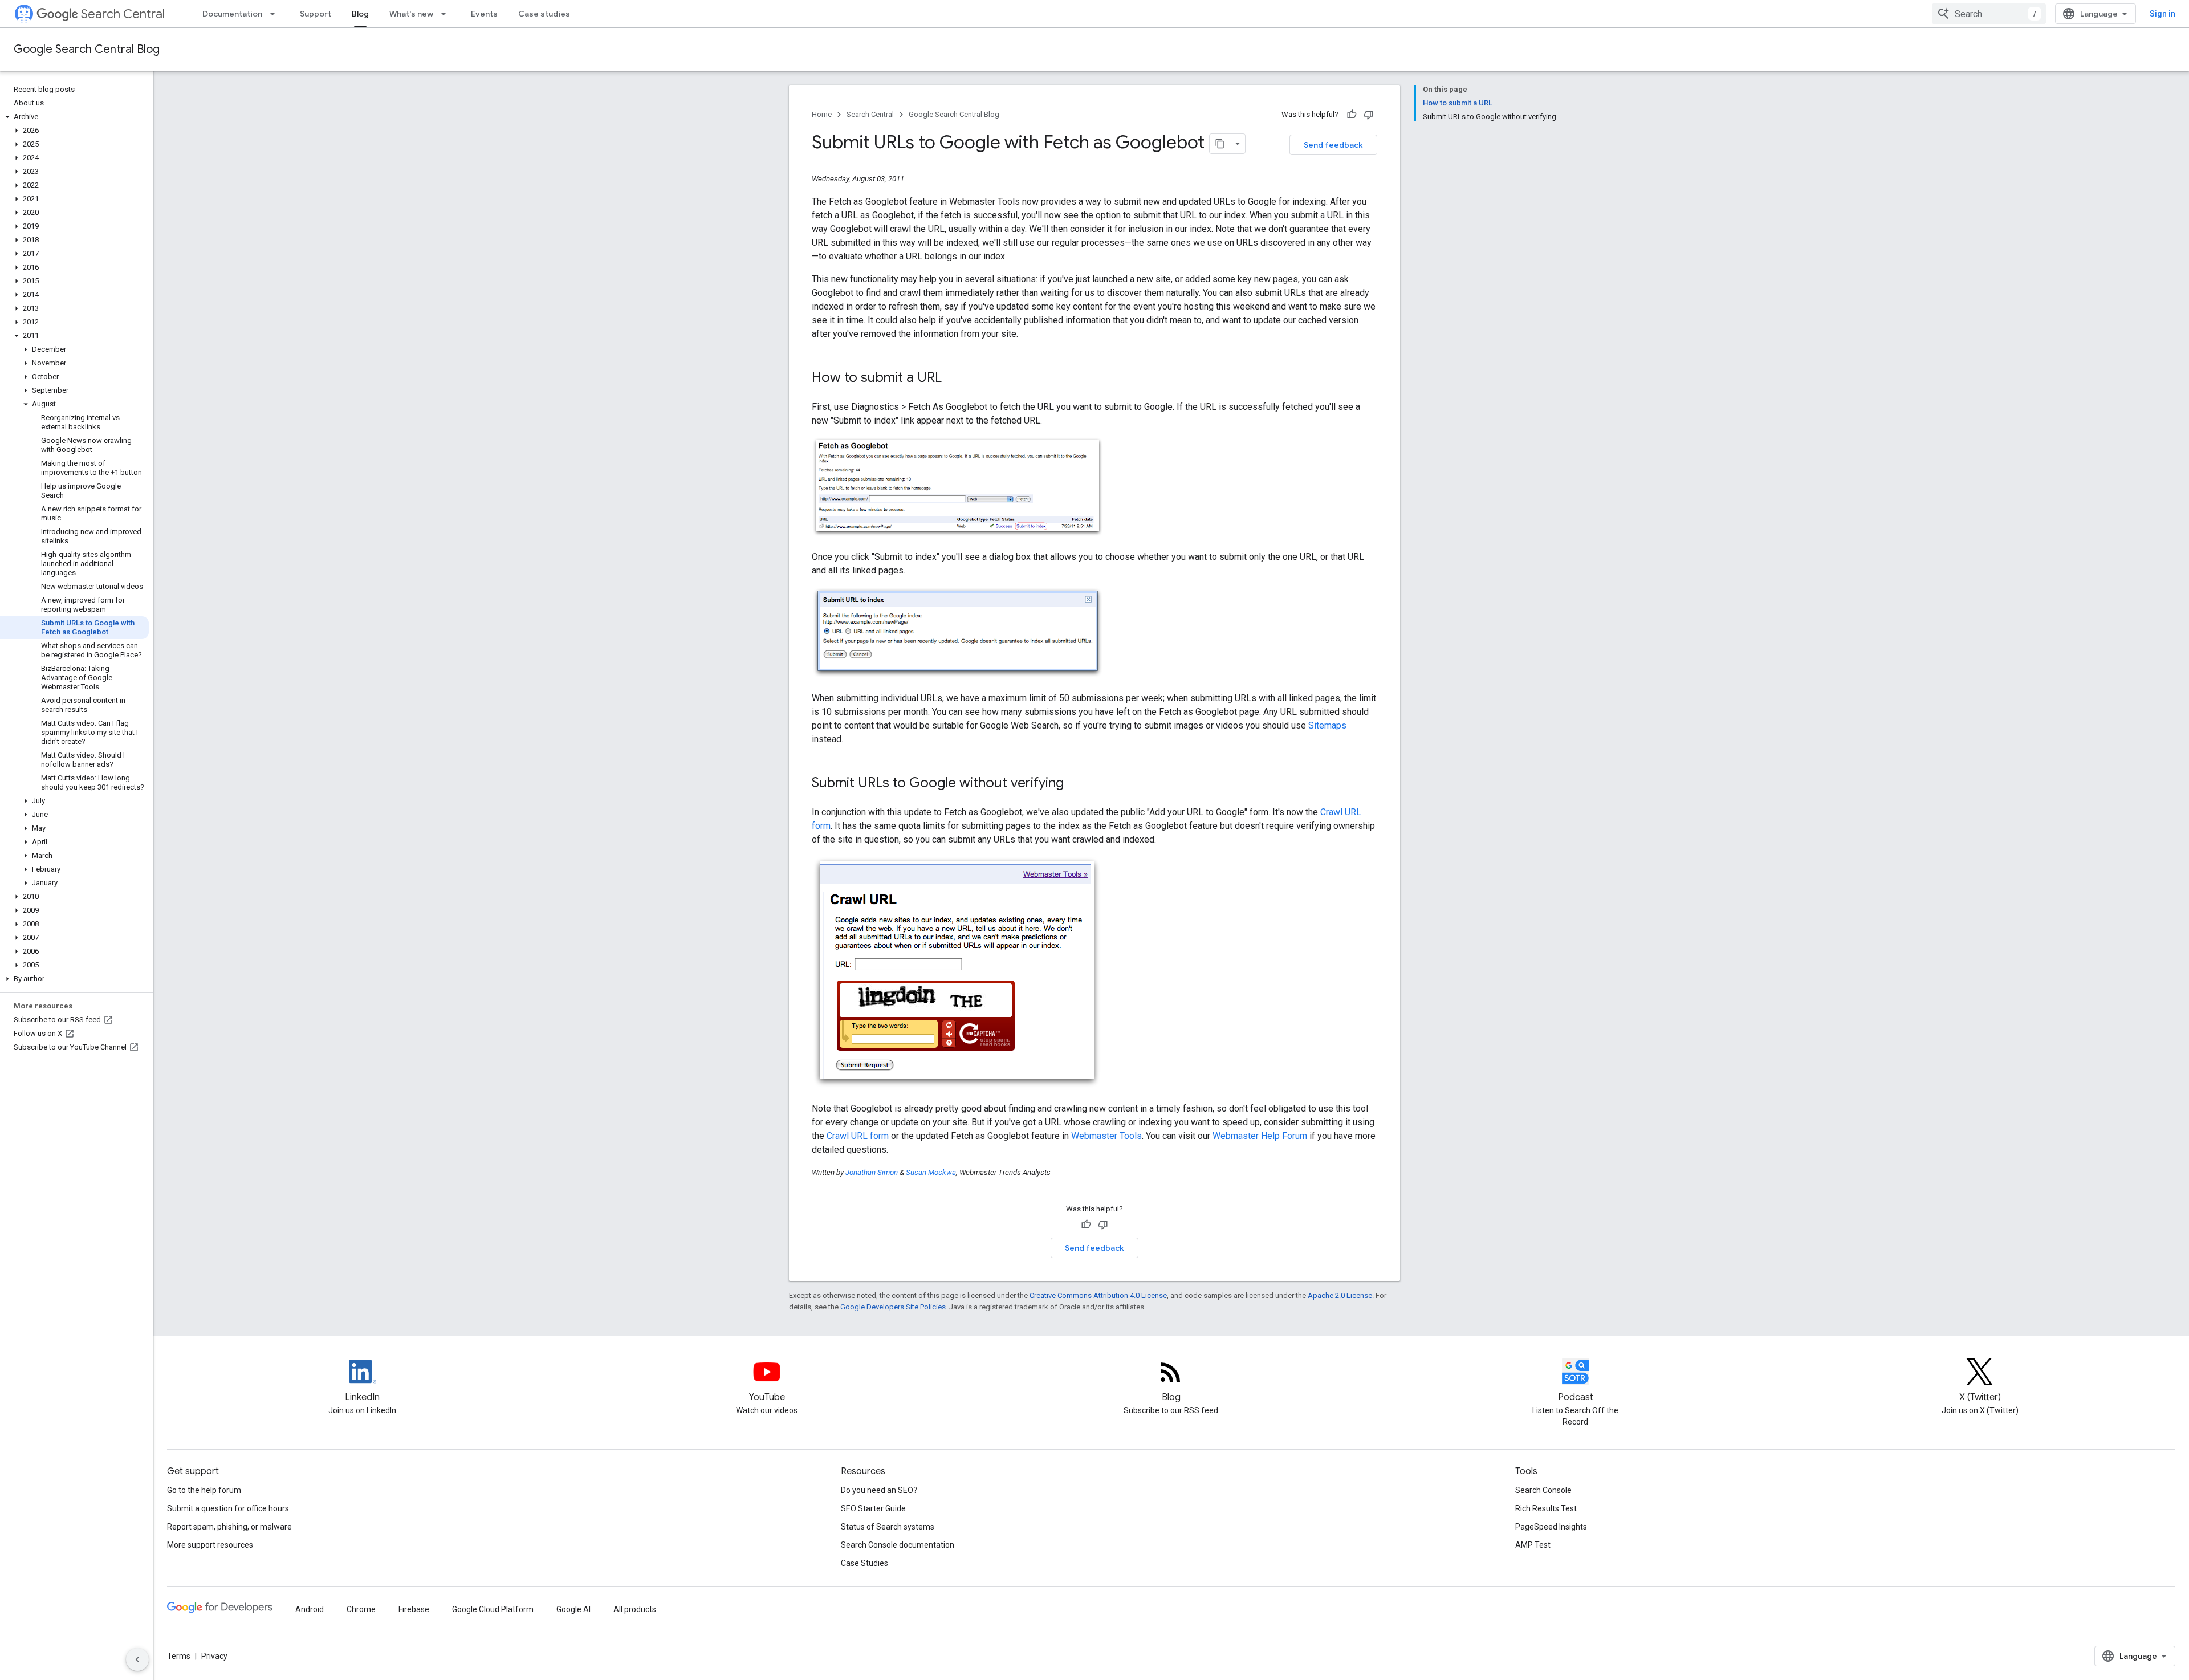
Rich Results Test (1546, 1508)
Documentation (232, 14)
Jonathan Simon (872, 1172)
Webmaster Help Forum (1260, 1136)
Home (822, 114)
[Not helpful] (1369, 115)
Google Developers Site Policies (893, 1307)
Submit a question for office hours (228, 1508)
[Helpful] (1352, 115)
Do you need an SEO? (879, 1490)
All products (635, 1609)
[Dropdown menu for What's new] (447, 14)
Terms (179, 1656)
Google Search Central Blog (87, 49)
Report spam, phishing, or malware (229, 1527)
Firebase (414, 1609)
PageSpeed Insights (1551, 1527)
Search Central (123, 14)
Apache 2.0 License (1340, 1295)
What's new (411, 14)
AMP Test (1533, 1545)
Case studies (544, 14)
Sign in (2162, 14)
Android (310, 1609)
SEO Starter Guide (873, 1508)
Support (316, 14)
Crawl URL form (858, 1136)
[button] (74, 117)
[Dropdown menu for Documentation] (276, 14)
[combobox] (1989, 14)
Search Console (1543, 1490)
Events (484, 14)
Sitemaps (1327, 725)
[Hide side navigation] (137, 1659)
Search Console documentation (898, 1545)
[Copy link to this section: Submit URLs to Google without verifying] (1075, 784)
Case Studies (864, 1563)
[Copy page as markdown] (1220, 144)
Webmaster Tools (1106, 1136)
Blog (360, 14)
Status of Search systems (888, 1527)
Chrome (361, 1609)
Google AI (573, 1609)
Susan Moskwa (931, 1172)
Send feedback (1333, 145)
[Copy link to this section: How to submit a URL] (953, 379)
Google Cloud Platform (493, 1609)
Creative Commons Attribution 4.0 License (1098, 1295)
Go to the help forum (204, 1490)
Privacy (214, 1656)
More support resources (210, 1545)
